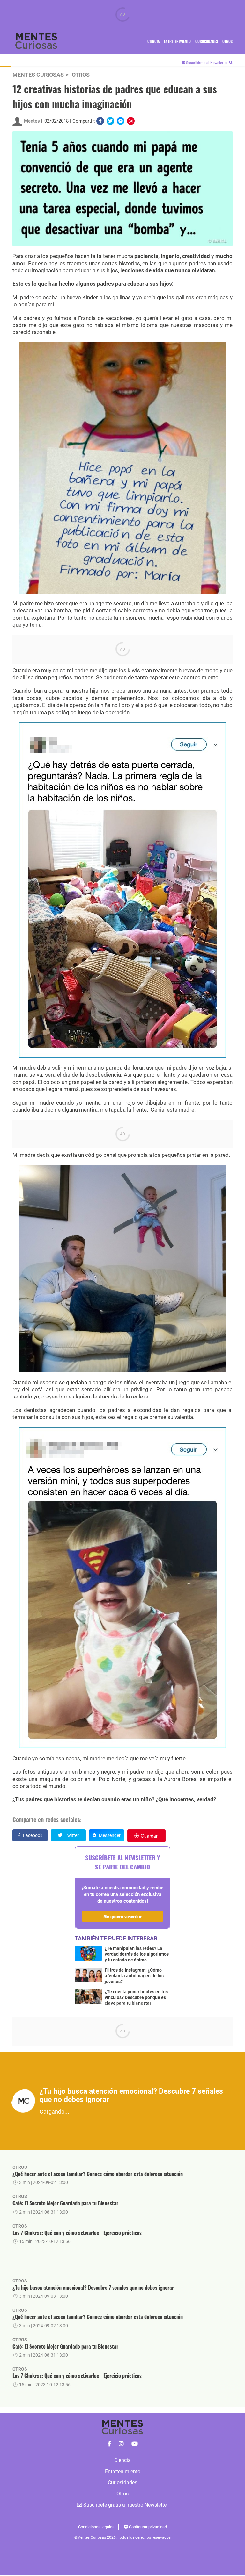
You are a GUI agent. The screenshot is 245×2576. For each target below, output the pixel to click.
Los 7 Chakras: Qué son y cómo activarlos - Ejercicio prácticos (77, 2233)
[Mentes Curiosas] (109, 2444)
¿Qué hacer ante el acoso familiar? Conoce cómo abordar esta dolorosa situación (98, 2174)
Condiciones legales (96, 2527)
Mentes (32, 121)
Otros (227, 41)
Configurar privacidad (147, 2527)
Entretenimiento (177, 41)
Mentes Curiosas (38, 75)
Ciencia (153, 41)
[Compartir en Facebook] (100, 121)
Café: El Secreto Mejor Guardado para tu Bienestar (65, 2203)
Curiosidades (207, 41)
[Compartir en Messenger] (121, 121)
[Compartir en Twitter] (110, 121)
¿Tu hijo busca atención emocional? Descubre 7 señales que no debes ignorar (93, 2288)
